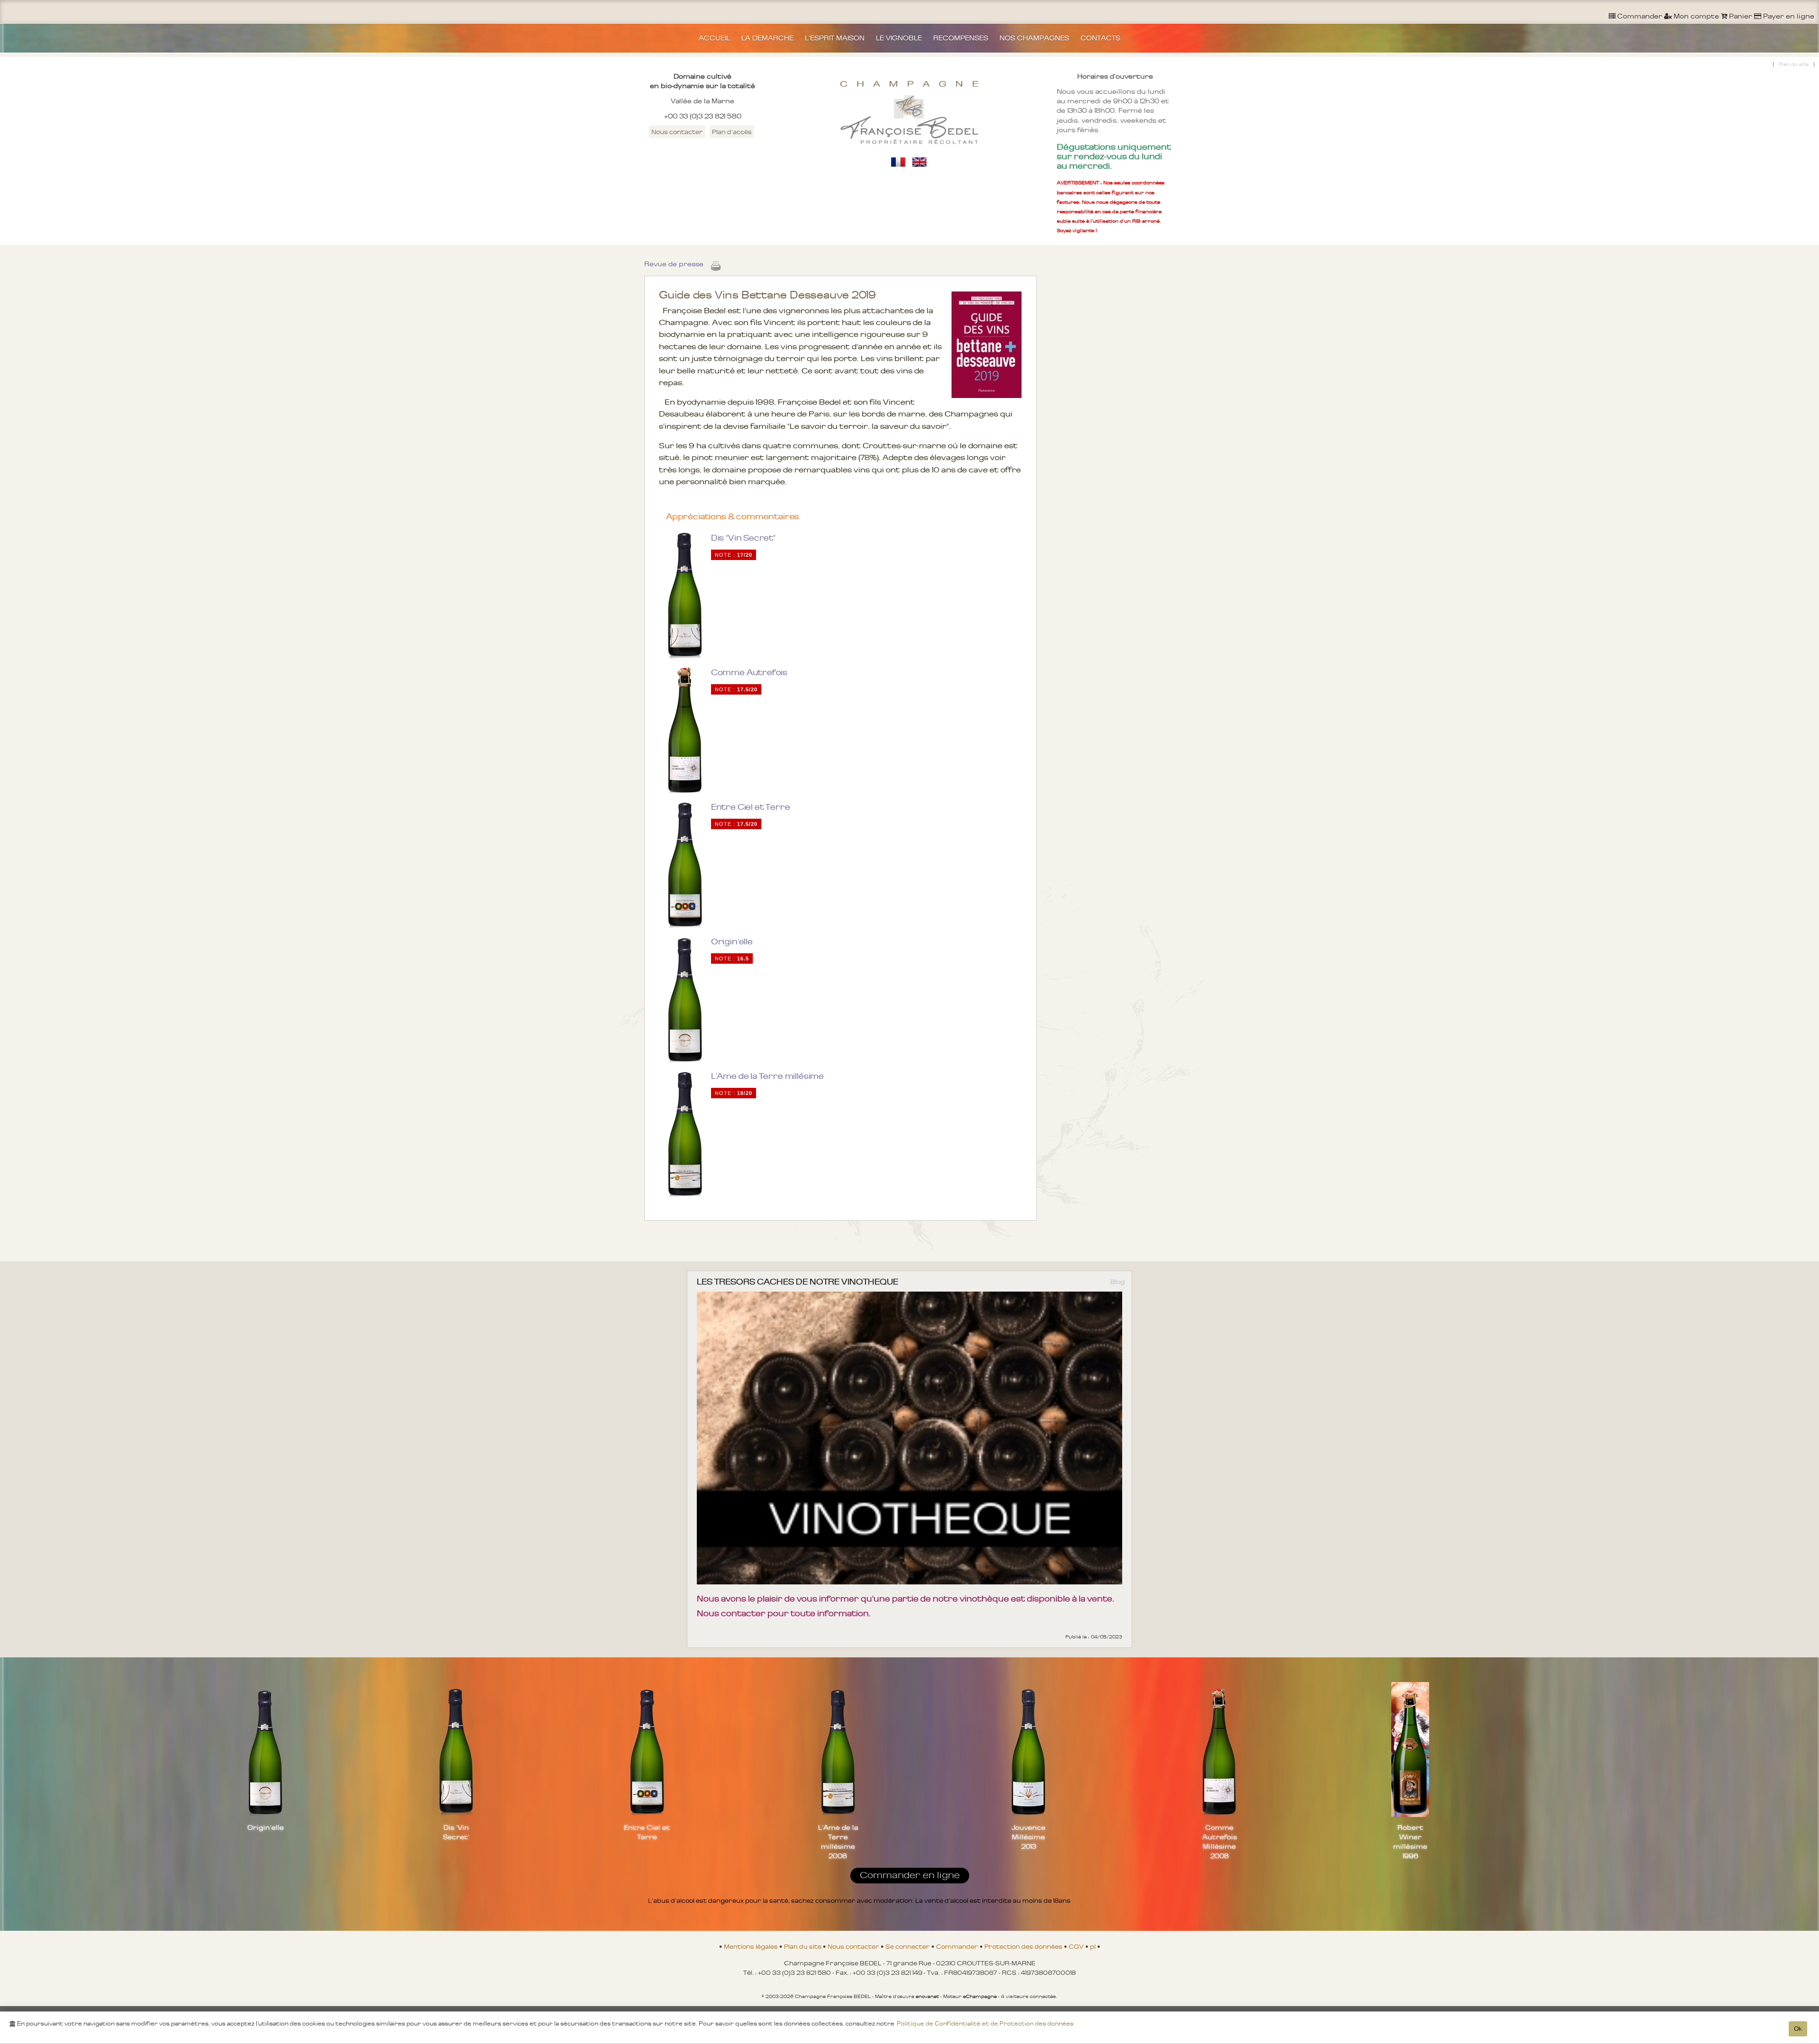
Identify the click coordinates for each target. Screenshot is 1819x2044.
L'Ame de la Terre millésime (767, 1076)
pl (1094, 1946)
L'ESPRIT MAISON (835, 38)
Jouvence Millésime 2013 (1028, 1837)
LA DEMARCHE (767, 38)
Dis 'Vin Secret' (456, 1832)
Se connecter (908, 1946)
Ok (1798, 2029)
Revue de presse (674, 264)
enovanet (927, 1996)
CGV (1077, 1946)
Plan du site (1794, 64)
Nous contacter (677, 132)
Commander (958, 1946)
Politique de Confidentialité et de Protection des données (985, 2024)
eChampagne (980, 1996)
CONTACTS (1100, 38)
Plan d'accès (732, 132)
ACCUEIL (714, 38)
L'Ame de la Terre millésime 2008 (838, 1842)
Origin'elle (732, 941)
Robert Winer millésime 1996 (1410, 1842)
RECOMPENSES (961, 38)
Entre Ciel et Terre (751, 807)
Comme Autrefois (749, 672)
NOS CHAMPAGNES (1034, 38)
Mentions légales (752, 1946)
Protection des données (1024, 1946)
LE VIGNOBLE (899, 38)
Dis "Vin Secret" (743, 538)
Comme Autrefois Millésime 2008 (1220, 1842)
